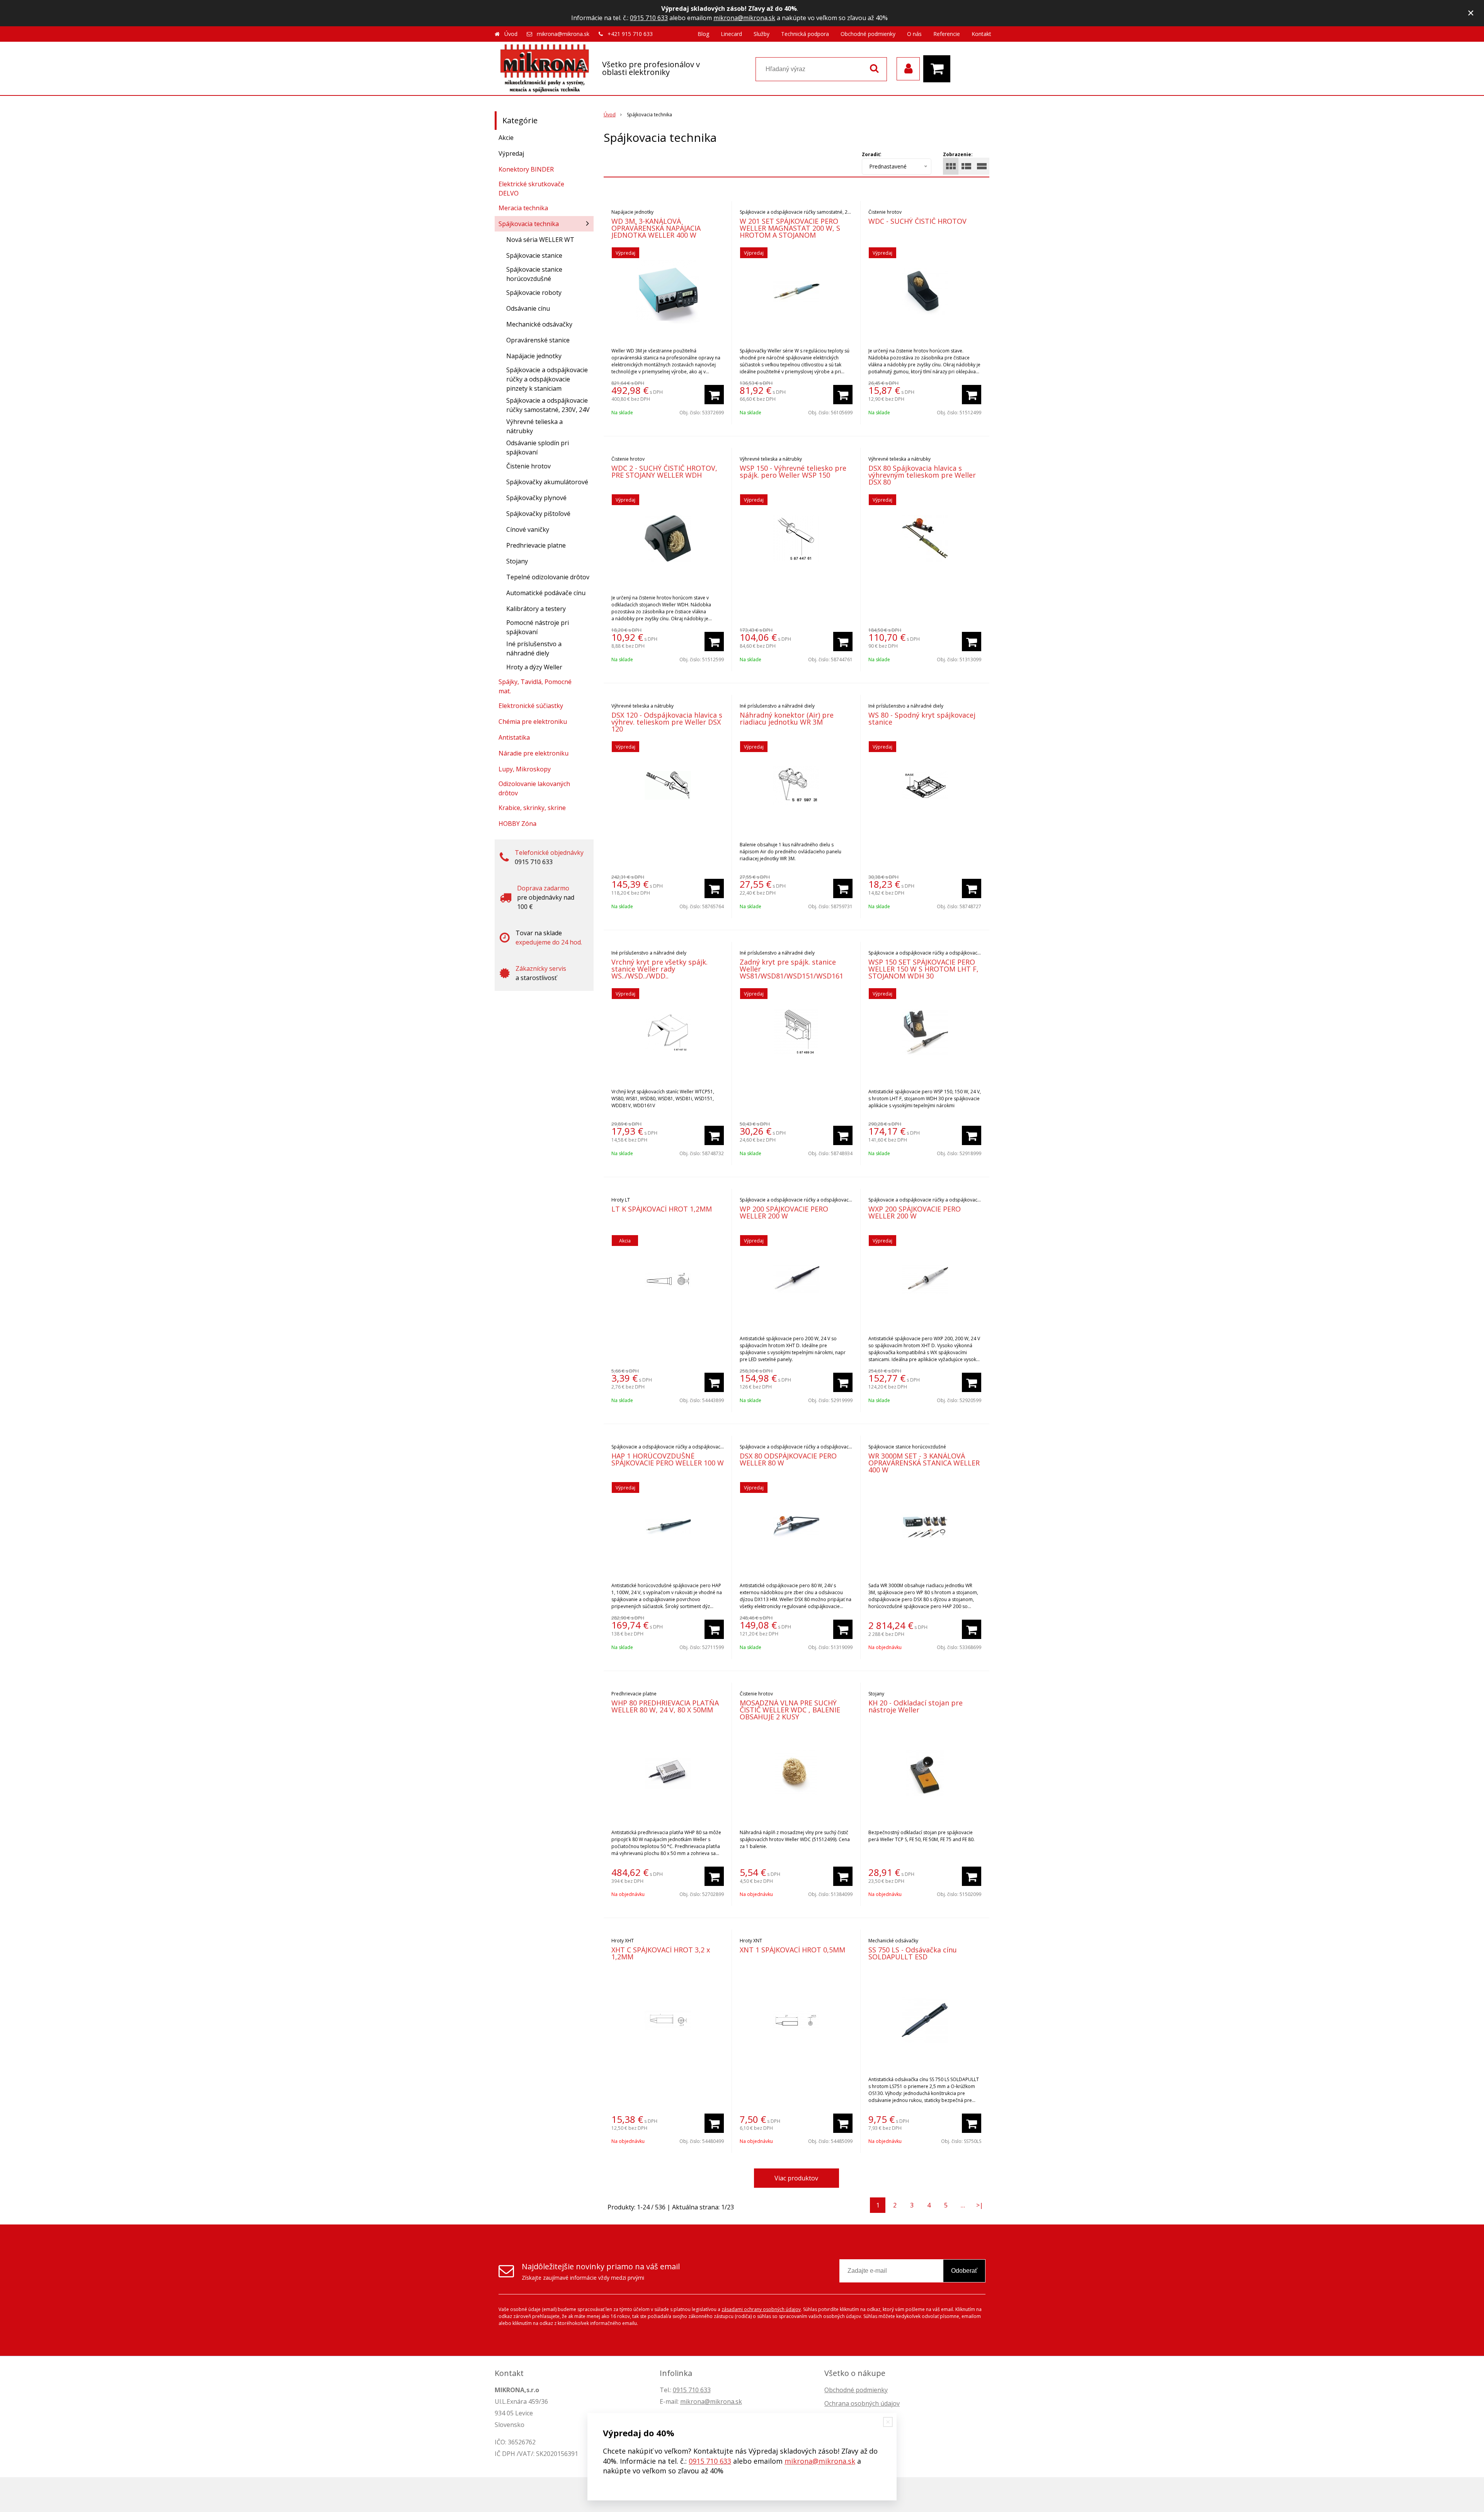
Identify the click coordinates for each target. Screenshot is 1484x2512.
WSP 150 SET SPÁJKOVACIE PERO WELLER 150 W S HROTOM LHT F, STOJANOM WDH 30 (923, 969)
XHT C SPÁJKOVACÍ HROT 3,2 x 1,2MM (661, 1953)
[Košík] (939, 69)
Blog (703, 34)
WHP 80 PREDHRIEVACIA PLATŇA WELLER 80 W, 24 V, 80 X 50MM (665, 1706)
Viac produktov (796, 2178)
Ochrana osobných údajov (862, 2403)
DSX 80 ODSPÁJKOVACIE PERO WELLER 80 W (788, 1459)
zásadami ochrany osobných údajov (761, 2309)
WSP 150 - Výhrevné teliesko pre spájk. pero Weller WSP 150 (793, 471)
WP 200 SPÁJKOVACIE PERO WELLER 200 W (784, 1212)
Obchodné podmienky (868, 34)
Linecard (731, 34)
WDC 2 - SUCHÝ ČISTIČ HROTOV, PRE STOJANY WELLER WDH (664, 471)
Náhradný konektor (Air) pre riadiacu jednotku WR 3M (787, 718)
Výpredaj (511, 153)
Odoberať (964, 2271)
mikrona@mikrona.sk (744, 18)
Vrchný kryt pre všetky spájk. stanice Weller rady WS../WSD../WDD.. (659, 969)
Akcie (506, 138)
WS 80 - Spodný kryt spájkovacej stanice (922, 718)
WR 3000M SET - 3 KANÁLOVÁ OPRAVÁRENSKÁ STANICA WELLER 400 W (924, 1463)
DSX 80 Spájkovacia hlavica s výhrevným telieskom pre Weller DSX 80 (922, 475)
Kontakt (981, 34)
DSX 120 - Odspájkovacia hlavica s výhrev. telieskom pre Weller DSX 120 (667, 722)
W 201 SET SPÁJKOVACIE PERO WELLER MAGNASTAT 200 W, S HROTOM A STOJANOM (790, 228)
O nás (914, 34)
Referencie (947, 34)
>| (980, 2205)
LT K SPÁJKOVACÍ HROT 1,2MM (662, 1209)
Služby (762, 34)
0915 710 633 (649, 18)
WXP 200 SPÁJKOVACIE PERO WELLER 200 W (915, 1212)
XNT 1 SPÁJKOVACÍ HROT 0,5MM (792, 1950)
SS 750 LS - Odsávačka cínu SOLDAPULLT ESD (913, 1953)
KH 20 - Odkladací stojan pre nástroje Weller (916, 1706)
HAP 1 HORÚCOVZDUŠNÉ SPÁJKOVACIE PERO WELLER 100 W (668, 1459)
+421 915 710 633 (630, 34)
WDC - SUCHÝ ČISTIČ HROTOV (917, 221)
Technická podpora (805, 34)
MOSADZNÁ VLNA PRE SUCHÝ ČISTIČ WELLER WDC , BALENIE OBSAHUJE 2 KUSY (790, 1710)
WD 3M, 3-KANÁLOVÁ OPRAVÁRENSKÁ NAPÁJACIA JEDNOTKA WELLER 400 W (656, 228)
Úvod (511, 34)
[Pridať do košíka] (714, 395)
